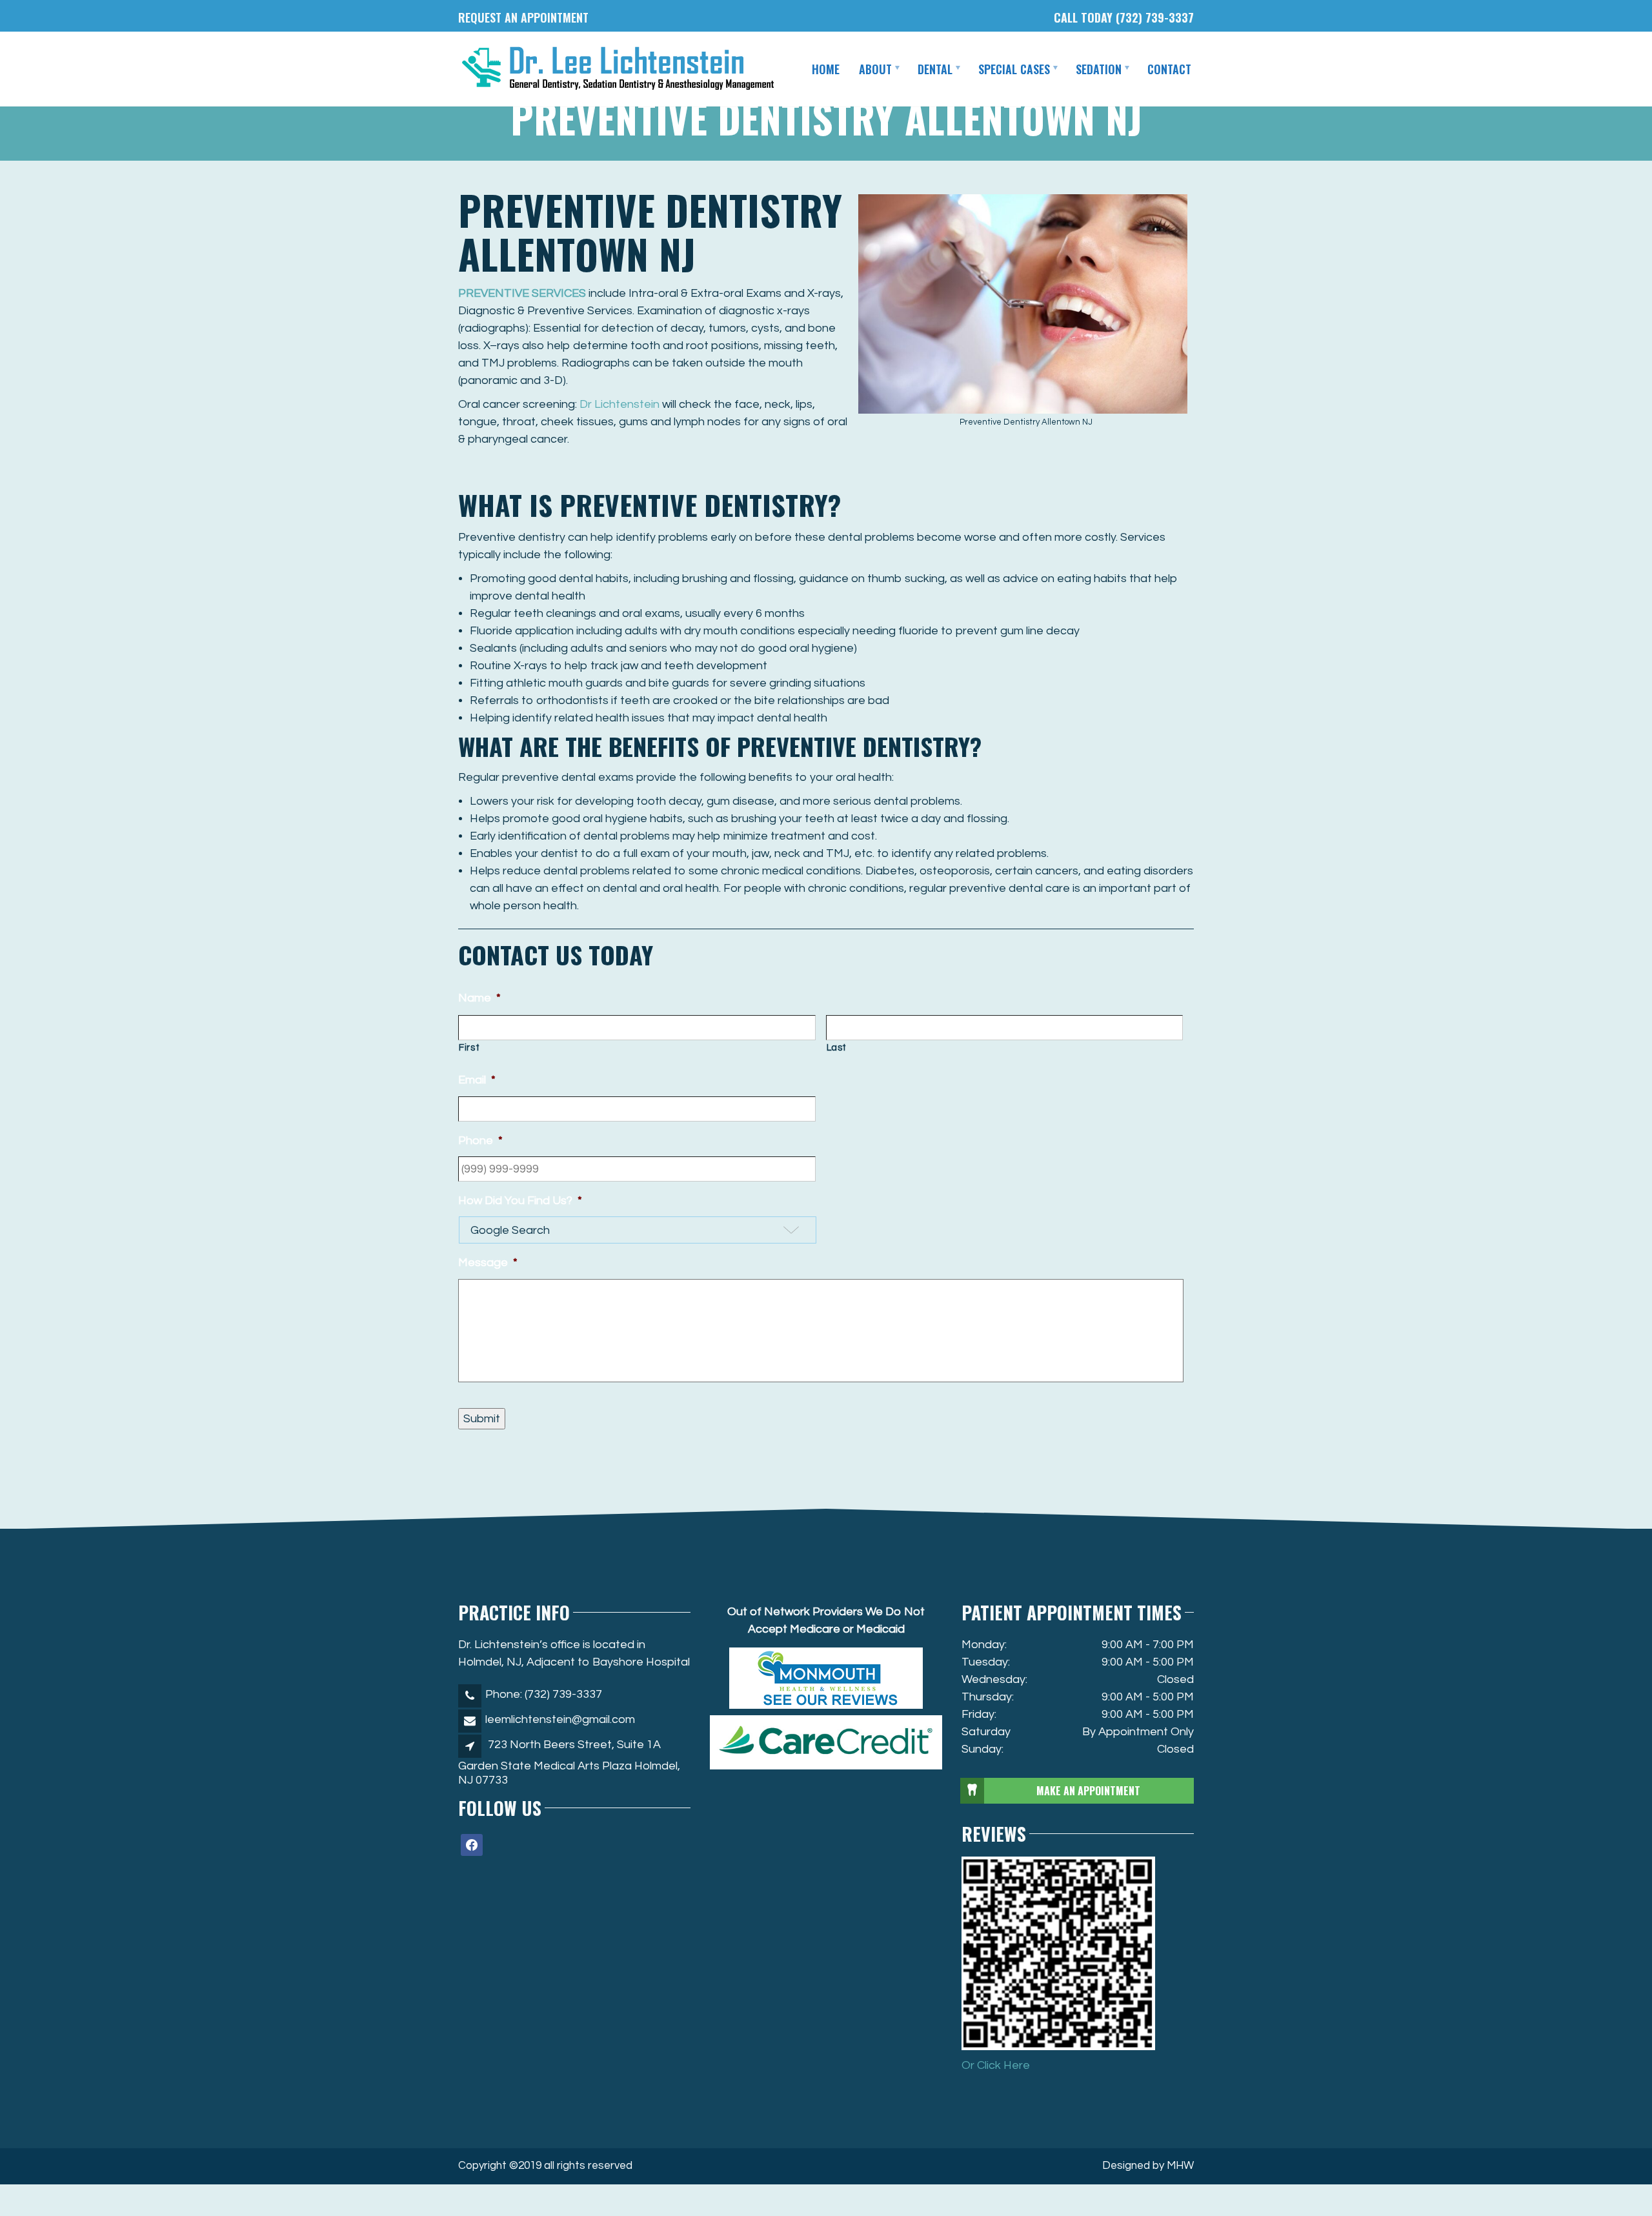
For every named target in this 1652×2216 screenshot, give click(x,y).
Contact (1169, 69)
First (469, 1048)
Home (826, 69)
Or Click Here (996, 2065)
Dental (935, 69)
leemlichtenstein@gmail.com (560, 1719)
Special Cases (1014, 69)
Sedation (1099, 69)
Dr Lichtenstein (619, 404)
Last (837, 1048)
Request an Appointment (523, 17)
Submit (482, 1419)
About (875, 69)
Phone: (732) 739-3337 (544, 1694)
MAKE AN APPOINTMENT (1088, 1791)
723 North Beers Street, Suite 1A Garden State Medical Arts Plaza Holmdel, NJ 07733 (569, 1763)
